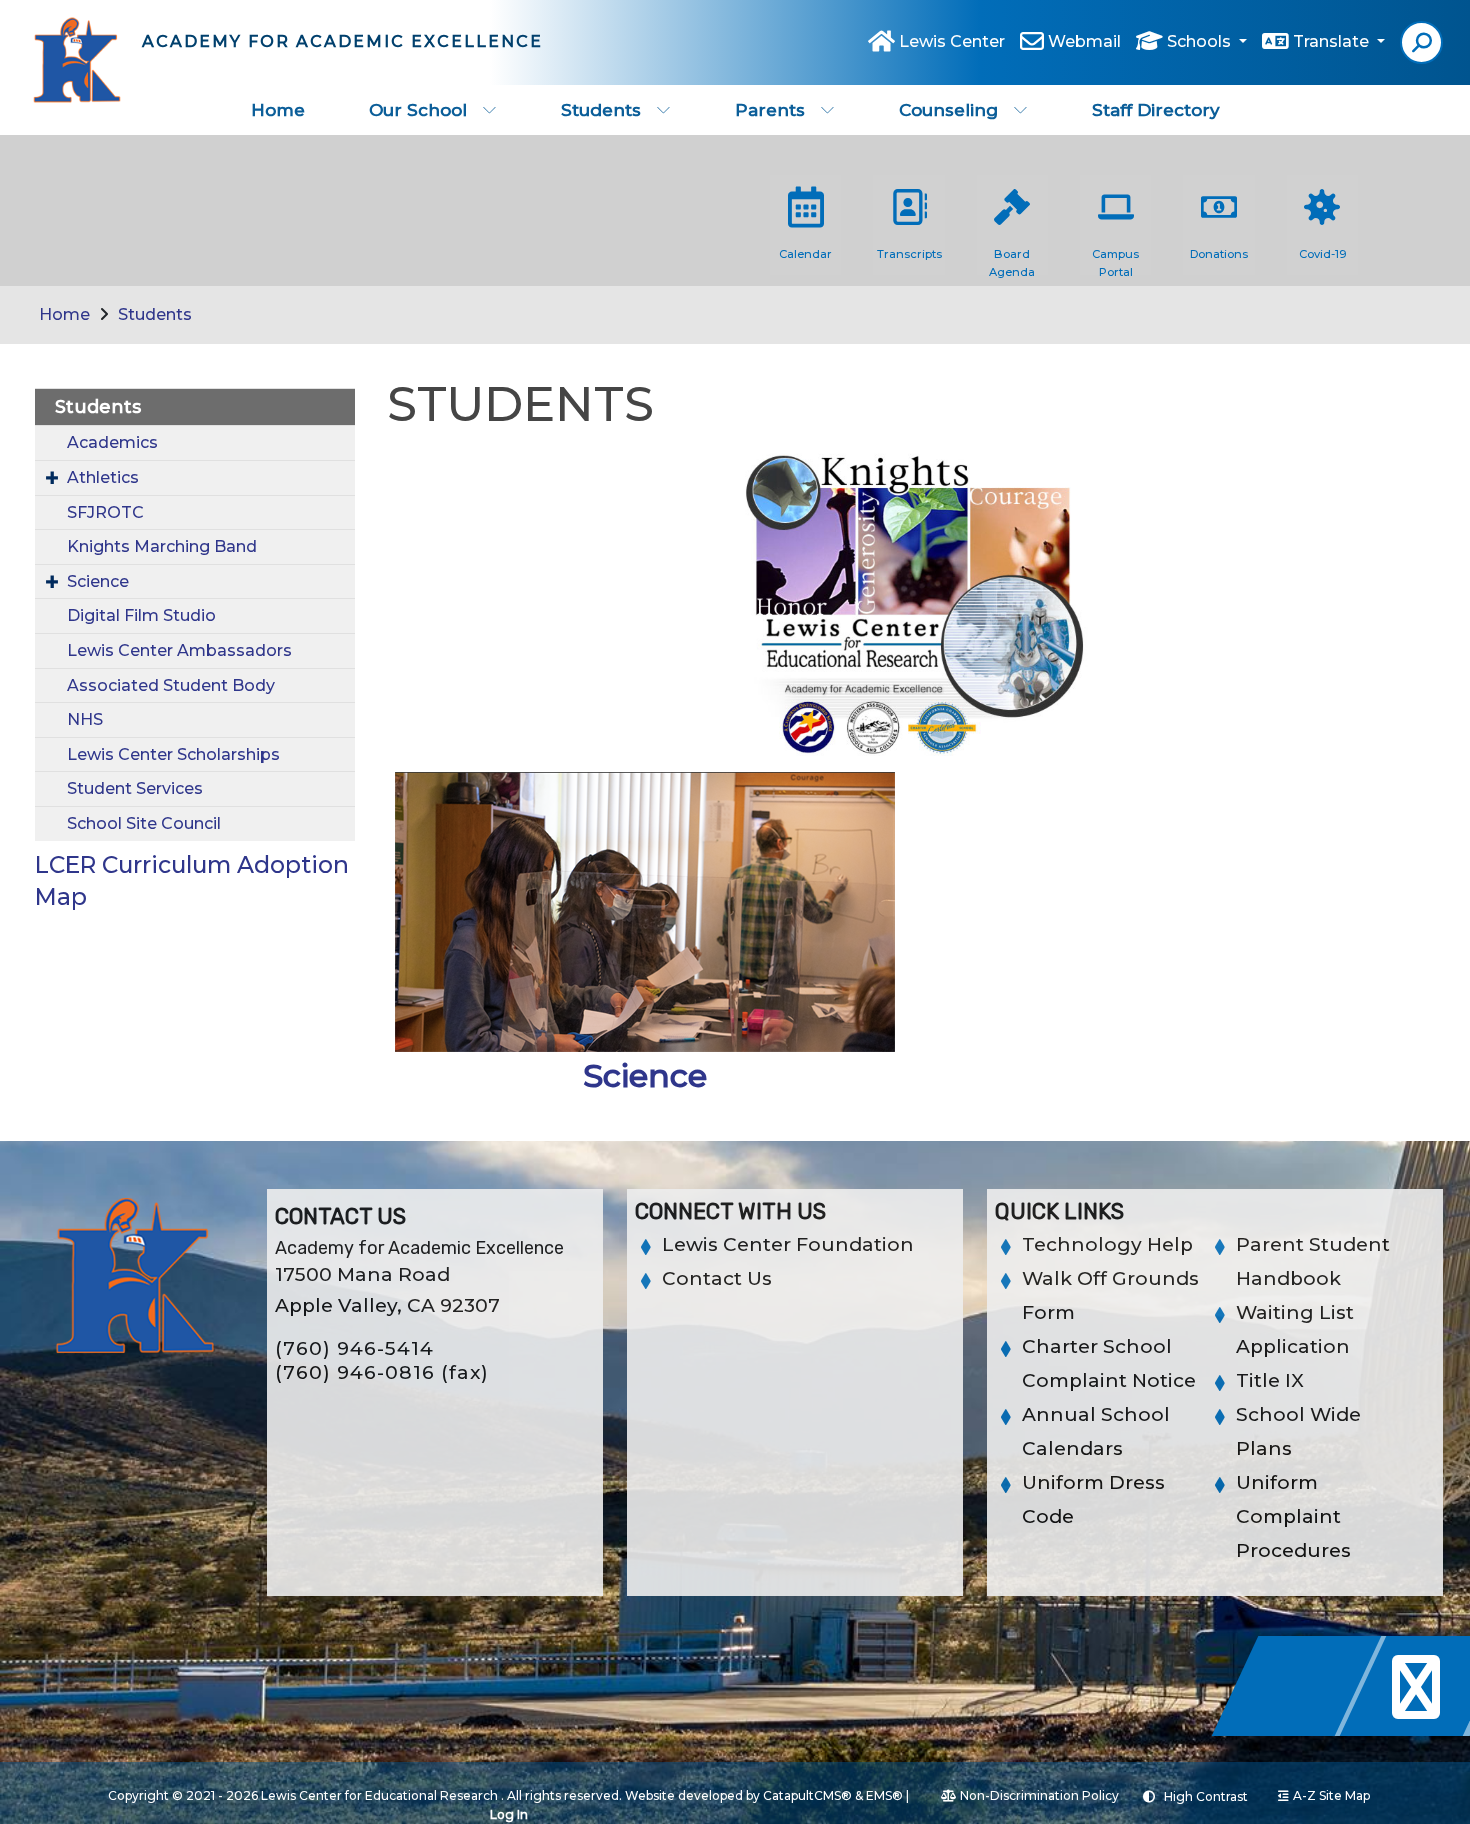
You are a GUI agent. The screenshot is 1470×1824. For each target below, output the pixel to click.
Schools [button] (1201, 41)
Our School (418, 110)
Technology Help (1107, 1244)
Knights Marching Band (162, 546)
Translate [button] (1333, 41)
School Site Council (144, 823)
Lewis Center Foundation (788, 1244)
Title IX (1270, 1380)
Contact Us (717, 1278)
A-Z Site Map (1331, 1795)
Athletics (103, 477)
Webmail (1084, 41)
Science (98, 581)
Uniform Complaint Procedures (1293, 1516)
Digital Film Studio (141, 615)
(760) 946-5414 (354, 1348)
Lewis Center (952, 41)
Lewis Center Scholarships (173, 754)
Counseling (948, 110)
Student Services (135, 788)
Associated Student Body (171, 685)
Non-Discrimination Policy (1039, 1795)
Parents (770, 110)
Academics (112, 442)
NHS (85, 719)
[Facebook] (1302, 1730)
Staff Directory (1156, 110)
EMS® (884, 1795)
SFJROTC (105, 512)
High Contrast (1206, 1796)
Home (278, 110)
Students (601, 110)
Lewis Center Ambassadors (179, 650)
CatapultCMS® (807, 1795)
